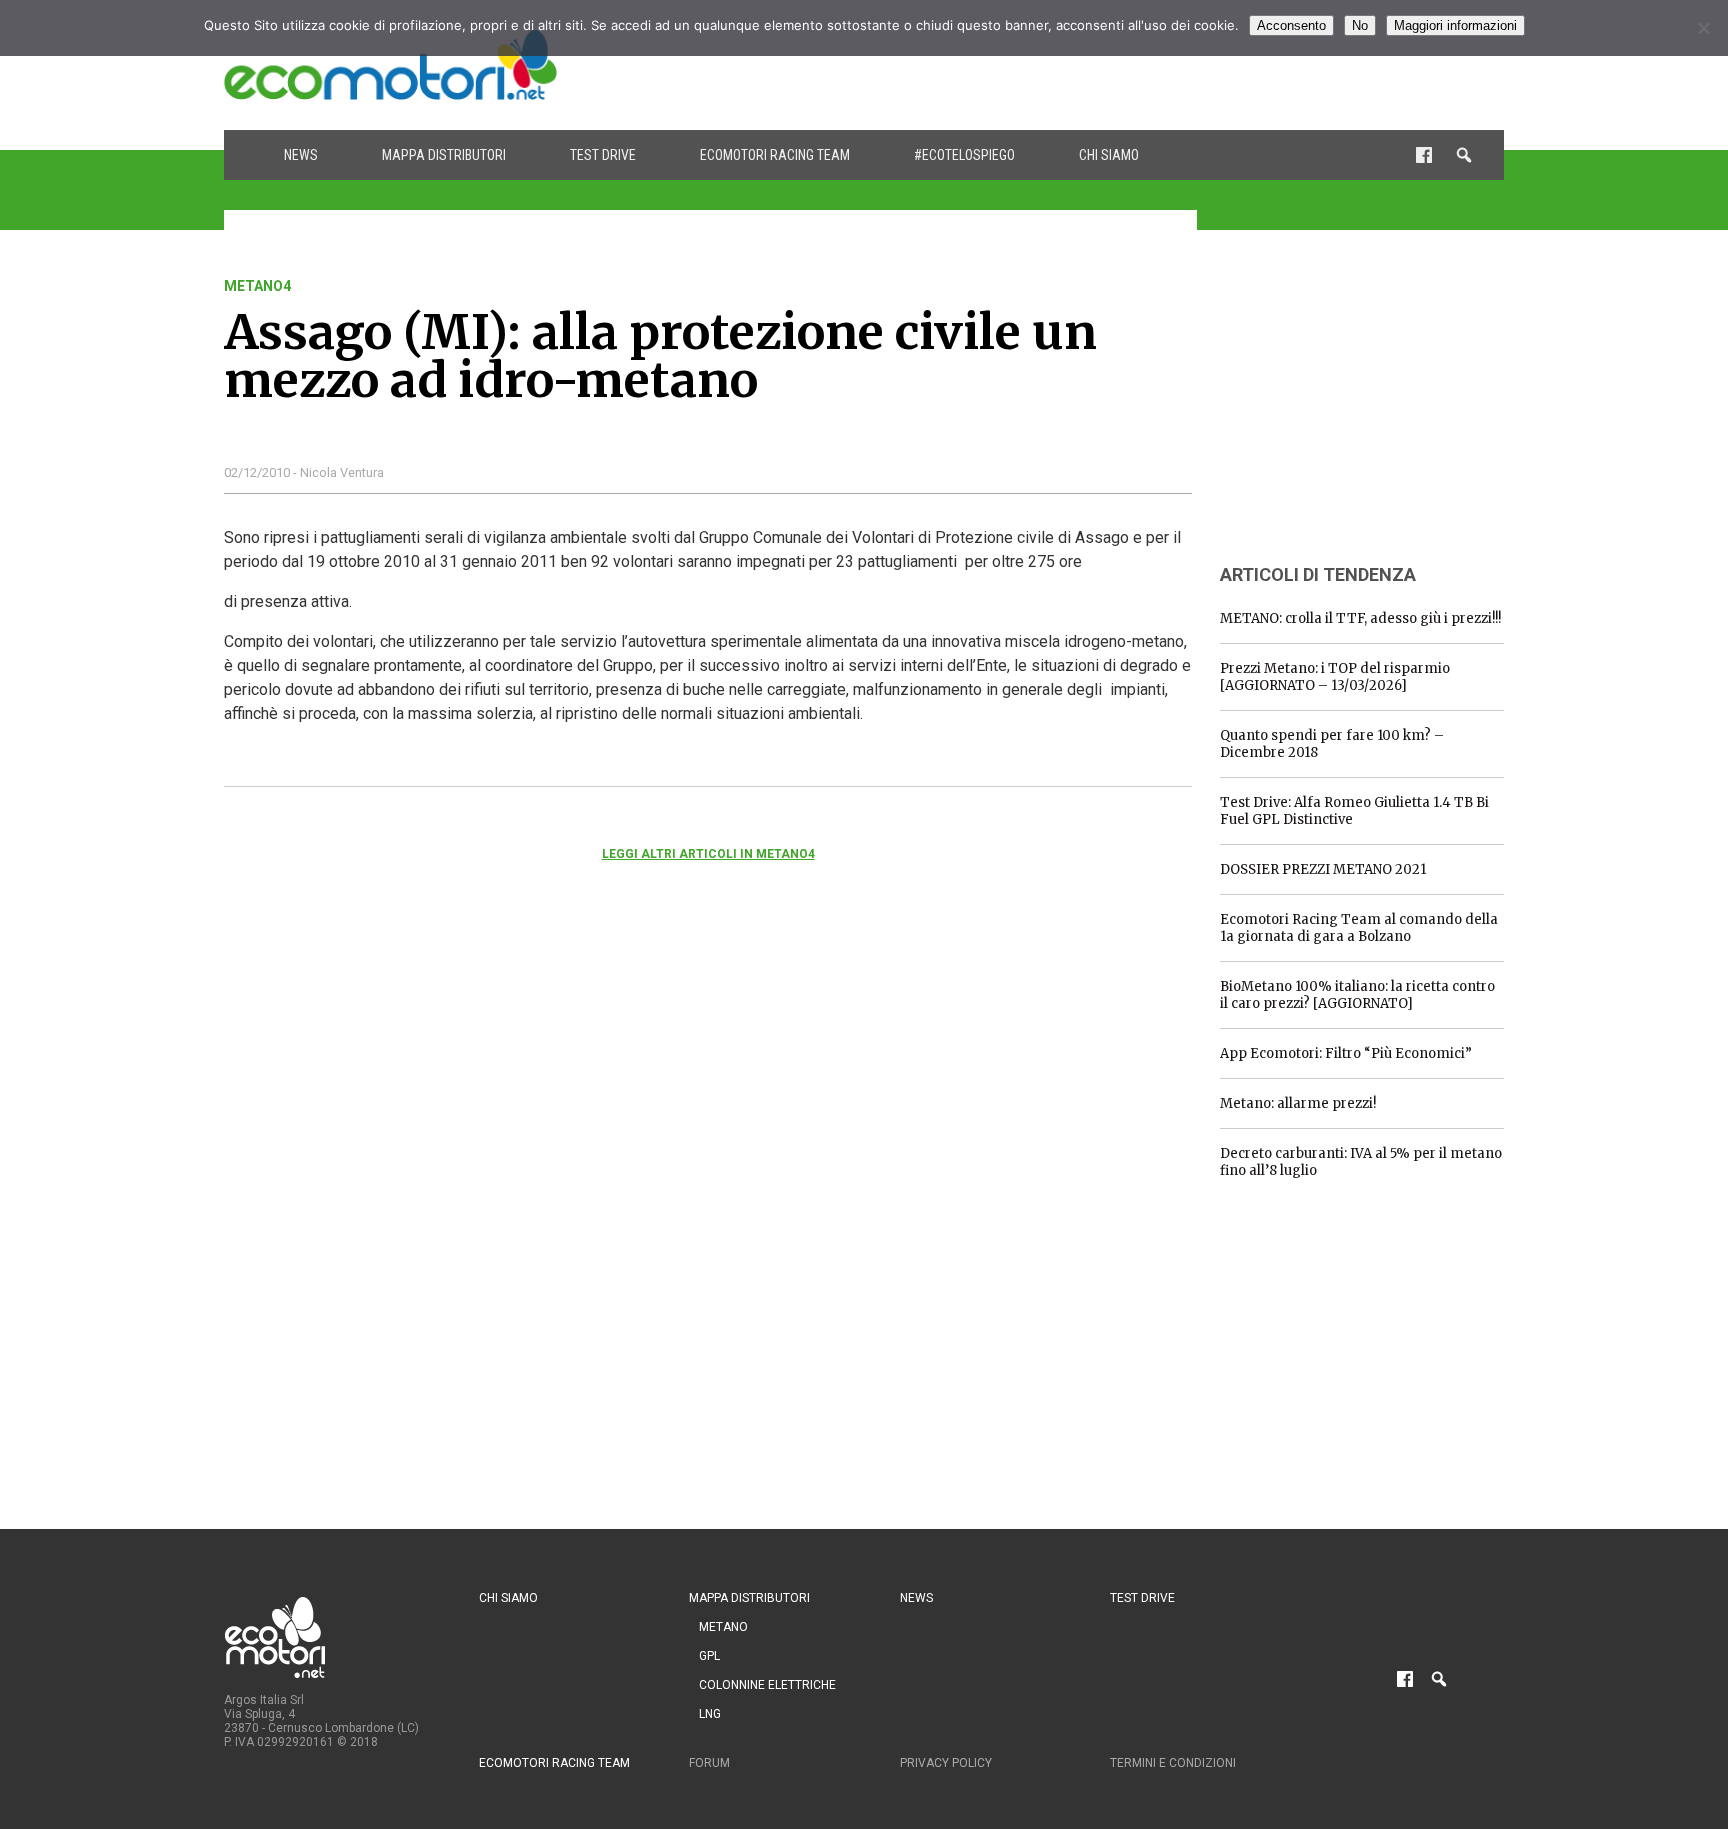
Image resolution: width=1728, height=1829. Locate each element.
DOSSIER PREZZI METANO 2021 (1323, 869)
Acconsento (1291, 25)
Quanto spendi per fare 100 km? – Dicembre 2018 (1332, 744)
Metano (723, 1627)
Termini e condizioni (1173, 1763)
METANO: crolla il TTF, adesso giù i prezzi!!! (1360, 618)
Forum (709, 1763)
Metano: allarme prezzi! (1298, 1103)
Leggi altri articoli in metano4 (708, 854)
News (301, 155)
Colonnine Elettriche (767, 1685)
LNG (710, 1714)
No (1360, 25)
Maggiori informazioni (1455, 25)
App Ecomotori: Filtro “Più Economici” (1346, 1053)
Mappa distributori (444, 155)
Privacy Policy (946, 1763)
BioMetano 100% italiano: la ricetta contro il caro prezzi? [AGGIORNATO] (1357, 995)
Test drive (603, 155)
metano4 (257, 286)
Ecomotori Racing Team (775, 155)
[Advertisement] (1140, 65)
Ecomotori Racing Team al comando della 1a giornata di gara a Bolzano (1359, 928)
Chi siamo (1109, 155)
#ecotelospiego (964, 155)
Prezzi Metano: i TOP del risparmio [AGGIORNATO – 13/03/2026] (1335, 677)
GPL (709, 1656)
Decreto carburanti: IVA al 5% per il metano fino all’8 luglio (1361, 1162)
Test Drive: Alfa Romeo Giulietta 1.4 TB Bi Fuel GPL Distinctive (1354, 811)
